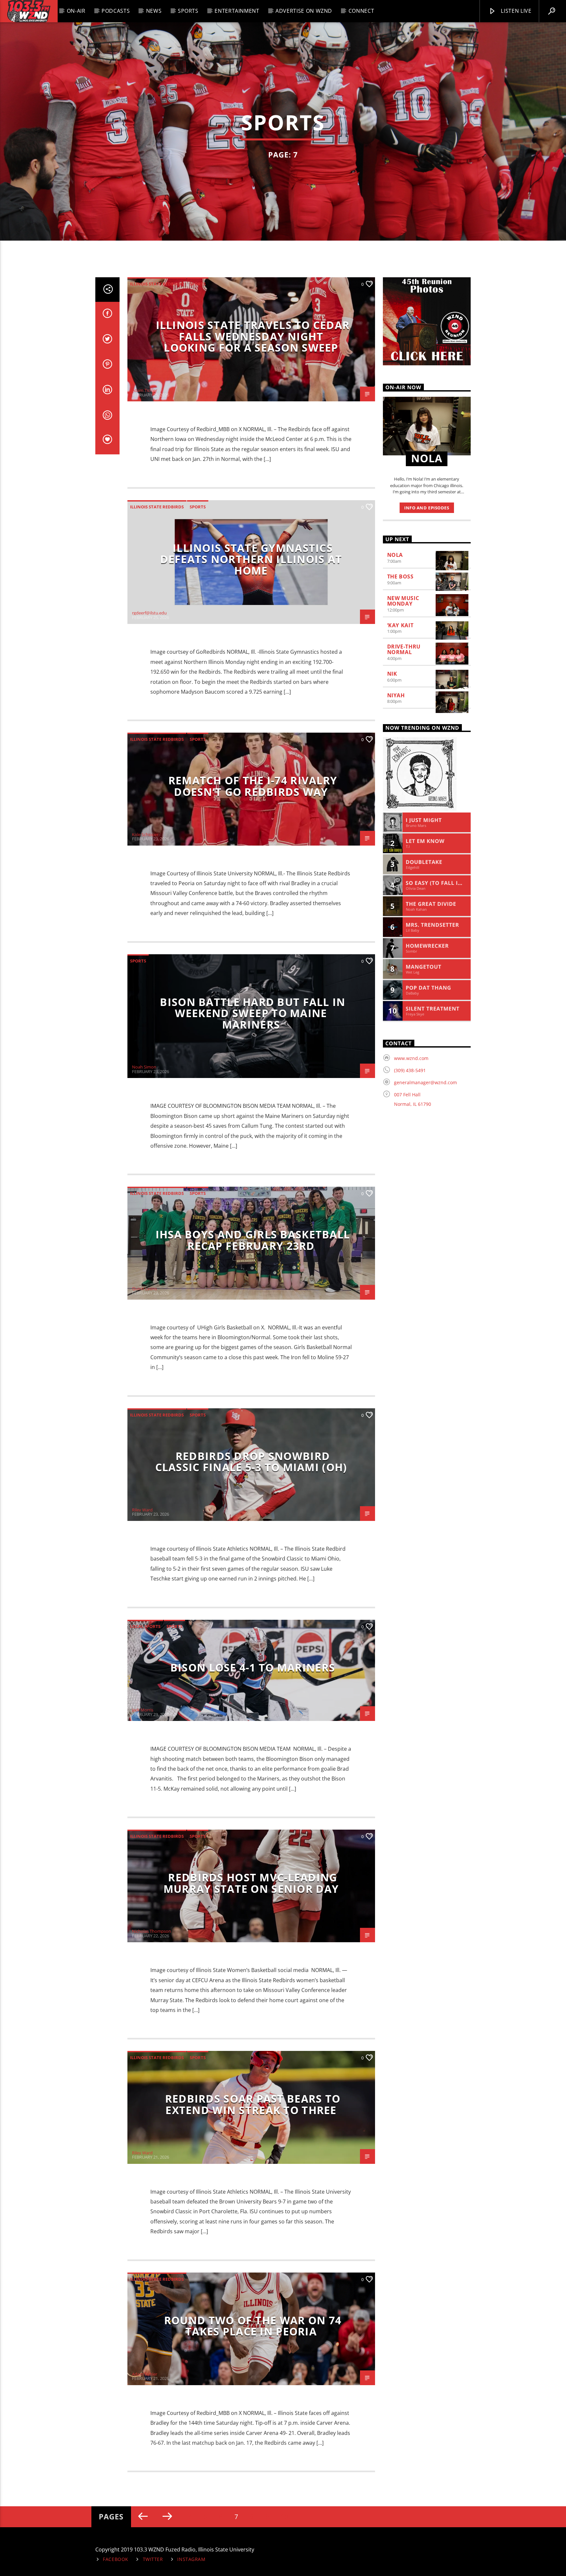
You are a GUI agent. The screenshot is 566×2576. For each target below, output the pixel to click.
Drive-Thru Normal (404, 649)
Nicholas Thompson (151, 1931)
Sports (188, 11)
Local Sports (145, 1626)
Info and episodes (427, 508)
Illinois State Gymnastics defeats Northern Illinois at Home (251, 559)
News (154, 11)
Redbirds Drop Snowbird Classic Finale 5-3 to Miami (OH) (251, 1462)
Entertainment (237, 11)
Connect (361, 11)
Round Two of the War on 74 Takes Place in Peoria (253, 2326)
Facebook (116, 2559)
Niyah (396, 695)
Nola (395, 555)
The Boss (400, 576)
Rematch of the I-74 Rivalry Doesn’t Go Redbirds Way (253, 786)
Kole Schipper (145, 834)
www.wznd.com (411, 1058)
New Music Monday (403, 601)
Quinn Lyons (144, 1288)
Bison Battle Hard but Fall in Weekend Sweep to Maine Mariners (253, 1013)
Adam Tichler (145, 390)
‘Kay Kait (400, 625)
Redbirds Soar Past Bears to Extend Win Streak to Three (253, 2104)
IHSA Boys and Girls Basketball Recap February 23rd (253, 1240)
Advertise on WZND (304, 11)
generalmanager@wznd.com (425, 1082)
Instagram (191, 2559)
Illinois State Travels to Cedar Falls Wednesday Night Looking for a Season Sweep (253, 336)
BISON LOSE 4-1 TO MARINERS (253, 1667)
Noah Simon (144, 1067)
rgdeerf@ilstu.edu (149, 613)
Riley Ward (142, 1510)
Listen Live (516, 11)
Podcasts (116, 11)
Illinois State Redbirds (157, 284)
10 (284, 2517)
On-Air (76, 11)
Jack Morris (143, 1710)
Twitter (153, 2559)
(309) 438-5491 (410, 1070)
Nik (392, 674)
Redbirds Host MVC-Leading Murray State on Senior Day (251, 1883)
